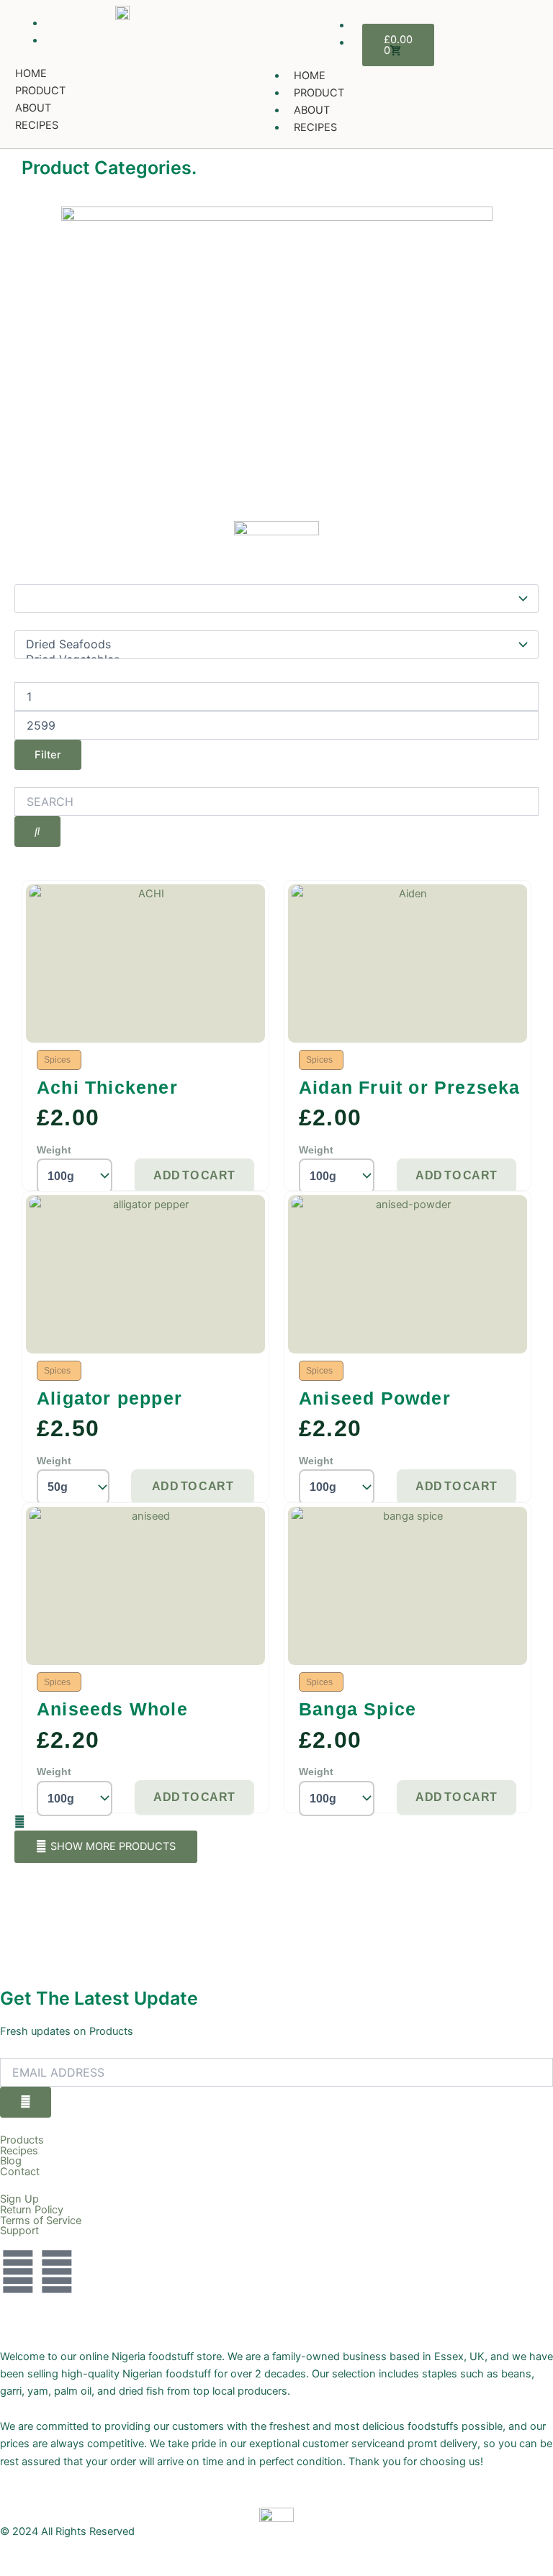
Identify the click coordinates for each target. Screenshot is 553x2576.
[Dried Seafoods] (270, 644)
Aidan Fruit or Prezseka (410, 1087)
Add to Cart (194, 1175)
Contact (20, 2172)
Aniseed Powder (375, 1398)
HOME (31, 73)
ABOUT (33, 108)
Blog (11, 2161)
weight (54, 1150)
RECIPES (37, 125)
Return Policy (32, 2210)
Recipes (19, 2151)
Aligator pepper (109, 1398)
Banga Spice (358, 1709)
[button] (106, 1847)
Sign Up (19, 2199)
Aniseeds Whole (112, 1709)
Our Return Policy (42, 2303)
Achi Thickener (107, 1087)
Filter (48, 755)
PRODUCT (40, 91)
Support (19, 2231)
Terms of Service (41, 2221)
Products (22, 2140)
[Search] (37, 831)
